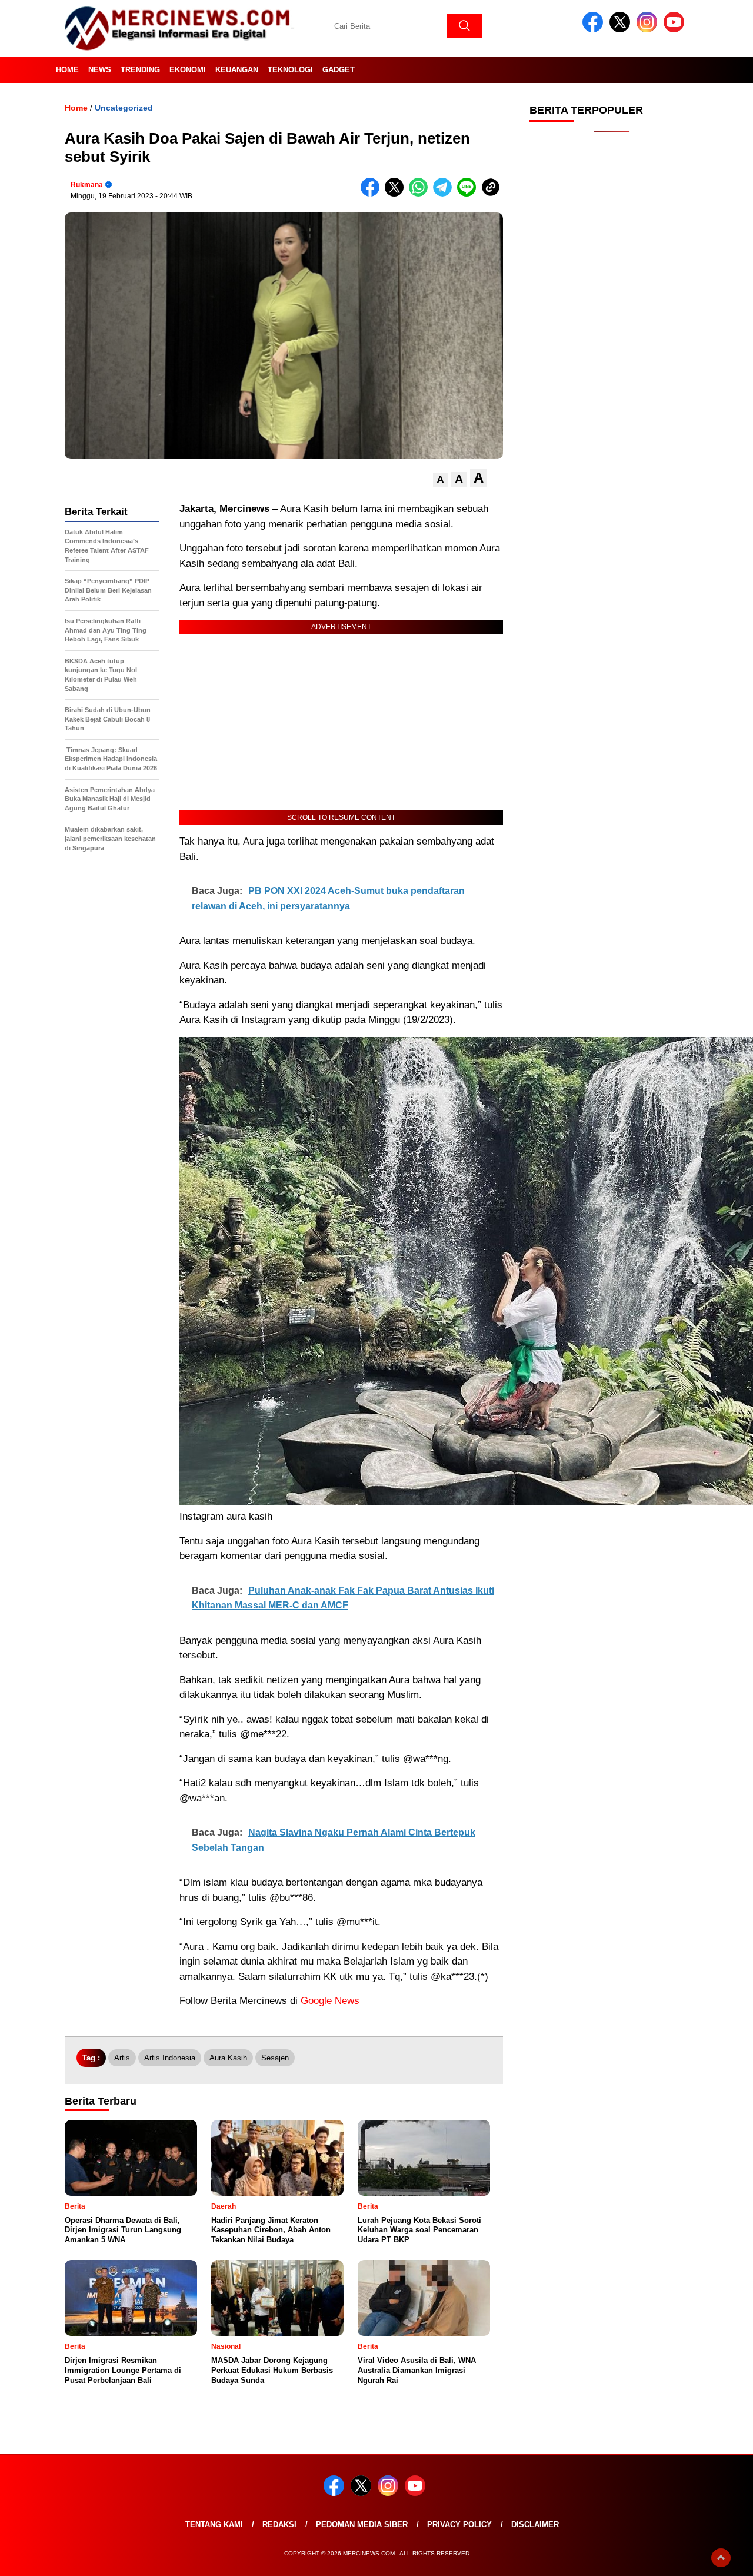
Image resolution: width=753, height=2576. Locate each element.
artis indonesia (170, 2058)
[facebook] (595, 30)
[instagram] (649, 30)
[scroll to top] (721, 2558)
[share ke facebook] (373, 194)
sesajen (275, 2058)
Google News (330, 2001)
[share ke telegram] (445, 194)
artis (122, 2058)
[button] (440, 480)
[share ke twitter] (397, 194)
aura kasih (228, 2058)
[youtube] (676, 30)
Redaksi (279, 2525)
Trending (140, 70)
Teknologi (290, 70)
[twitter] (622, 30)
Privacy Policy (459, 2525)
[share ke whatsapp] (421, 194)
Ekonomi (188, 70)
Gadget (339, 70)
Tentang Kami (214, 2525)
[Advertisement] (612, 330)
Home (67, 70)
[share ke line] (469, 194)
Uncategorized (124, 108)
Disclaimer (535, 2525)
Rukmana (87, 185)
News (100, 70)
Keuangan (237, 70)
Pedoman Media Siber (362, 2525)
